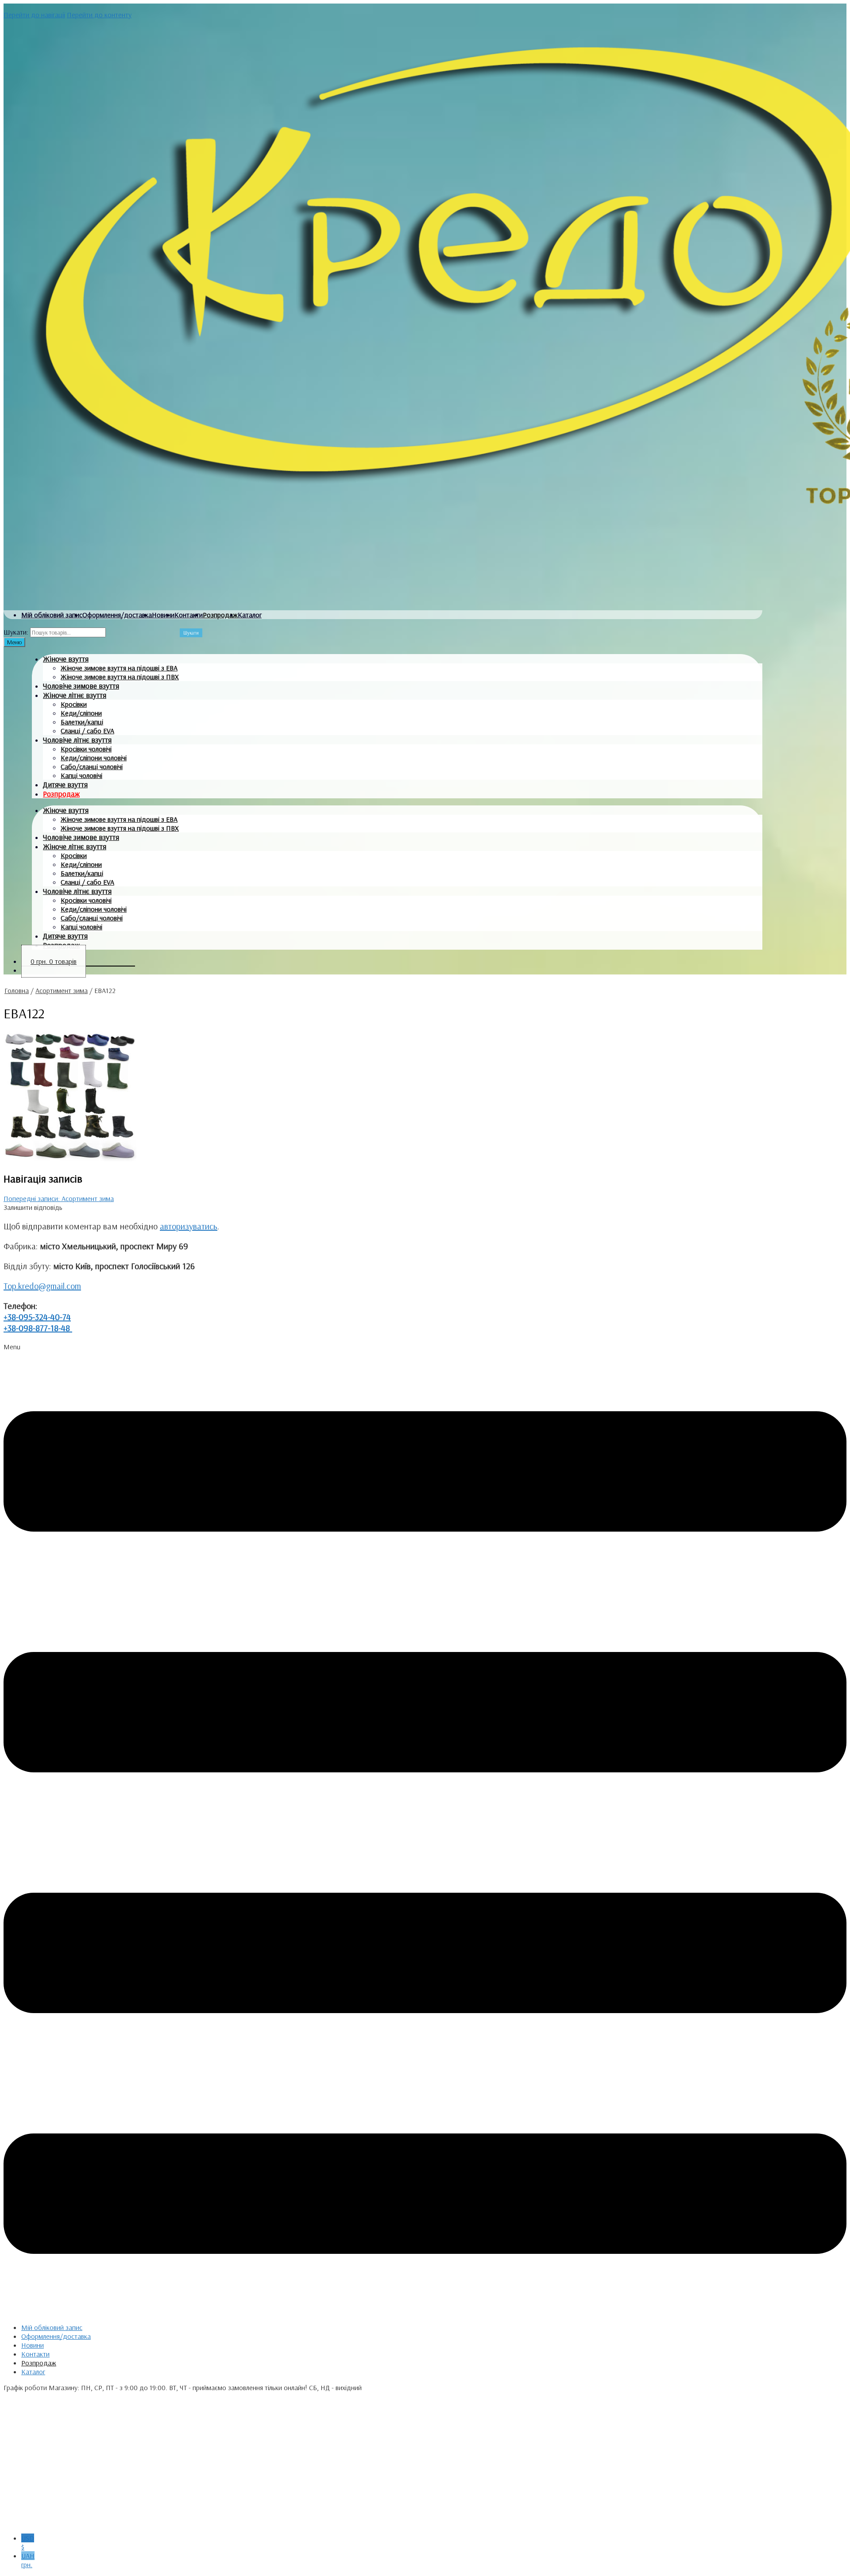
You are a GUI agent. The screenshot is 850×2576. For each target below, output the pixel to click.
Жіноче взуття (66, 659)
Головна (17, 990)
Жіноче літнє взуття (75, 695)
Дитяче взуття (65, 784)
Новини (163, 615)
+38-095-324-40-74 (37, 1317)
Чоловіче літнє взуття (77, 740)
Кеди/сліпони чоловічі (94, 758)
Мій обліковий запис (52, 615)
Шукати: (16, 632)
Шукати (191, 633)
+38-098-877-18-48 (38, 1328)
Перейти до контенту (99, 15)
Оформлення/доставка (117, 615)
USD (28, 2542)
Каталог (250, 615)
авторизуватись (189, 1226)
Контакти (189, 615)
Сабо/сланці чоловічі (92, 766)
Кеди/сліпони (81, 713)
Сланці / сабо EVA (87, 731)
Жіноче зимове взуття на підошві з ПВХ (120, 677)
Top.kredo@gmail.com (42, 1286)
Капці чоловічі (81, 775)
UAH (28, 2560)
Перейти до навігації (34, 15)
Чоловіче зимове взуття (81, 686)
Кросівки (74, 704)
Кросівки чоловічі (86, 749)
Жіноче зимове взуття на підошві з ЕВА (119, 668)
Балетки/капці (82, 722)
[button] (425, 1829)
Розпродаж (220, 615)
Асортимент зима (62, 990)
